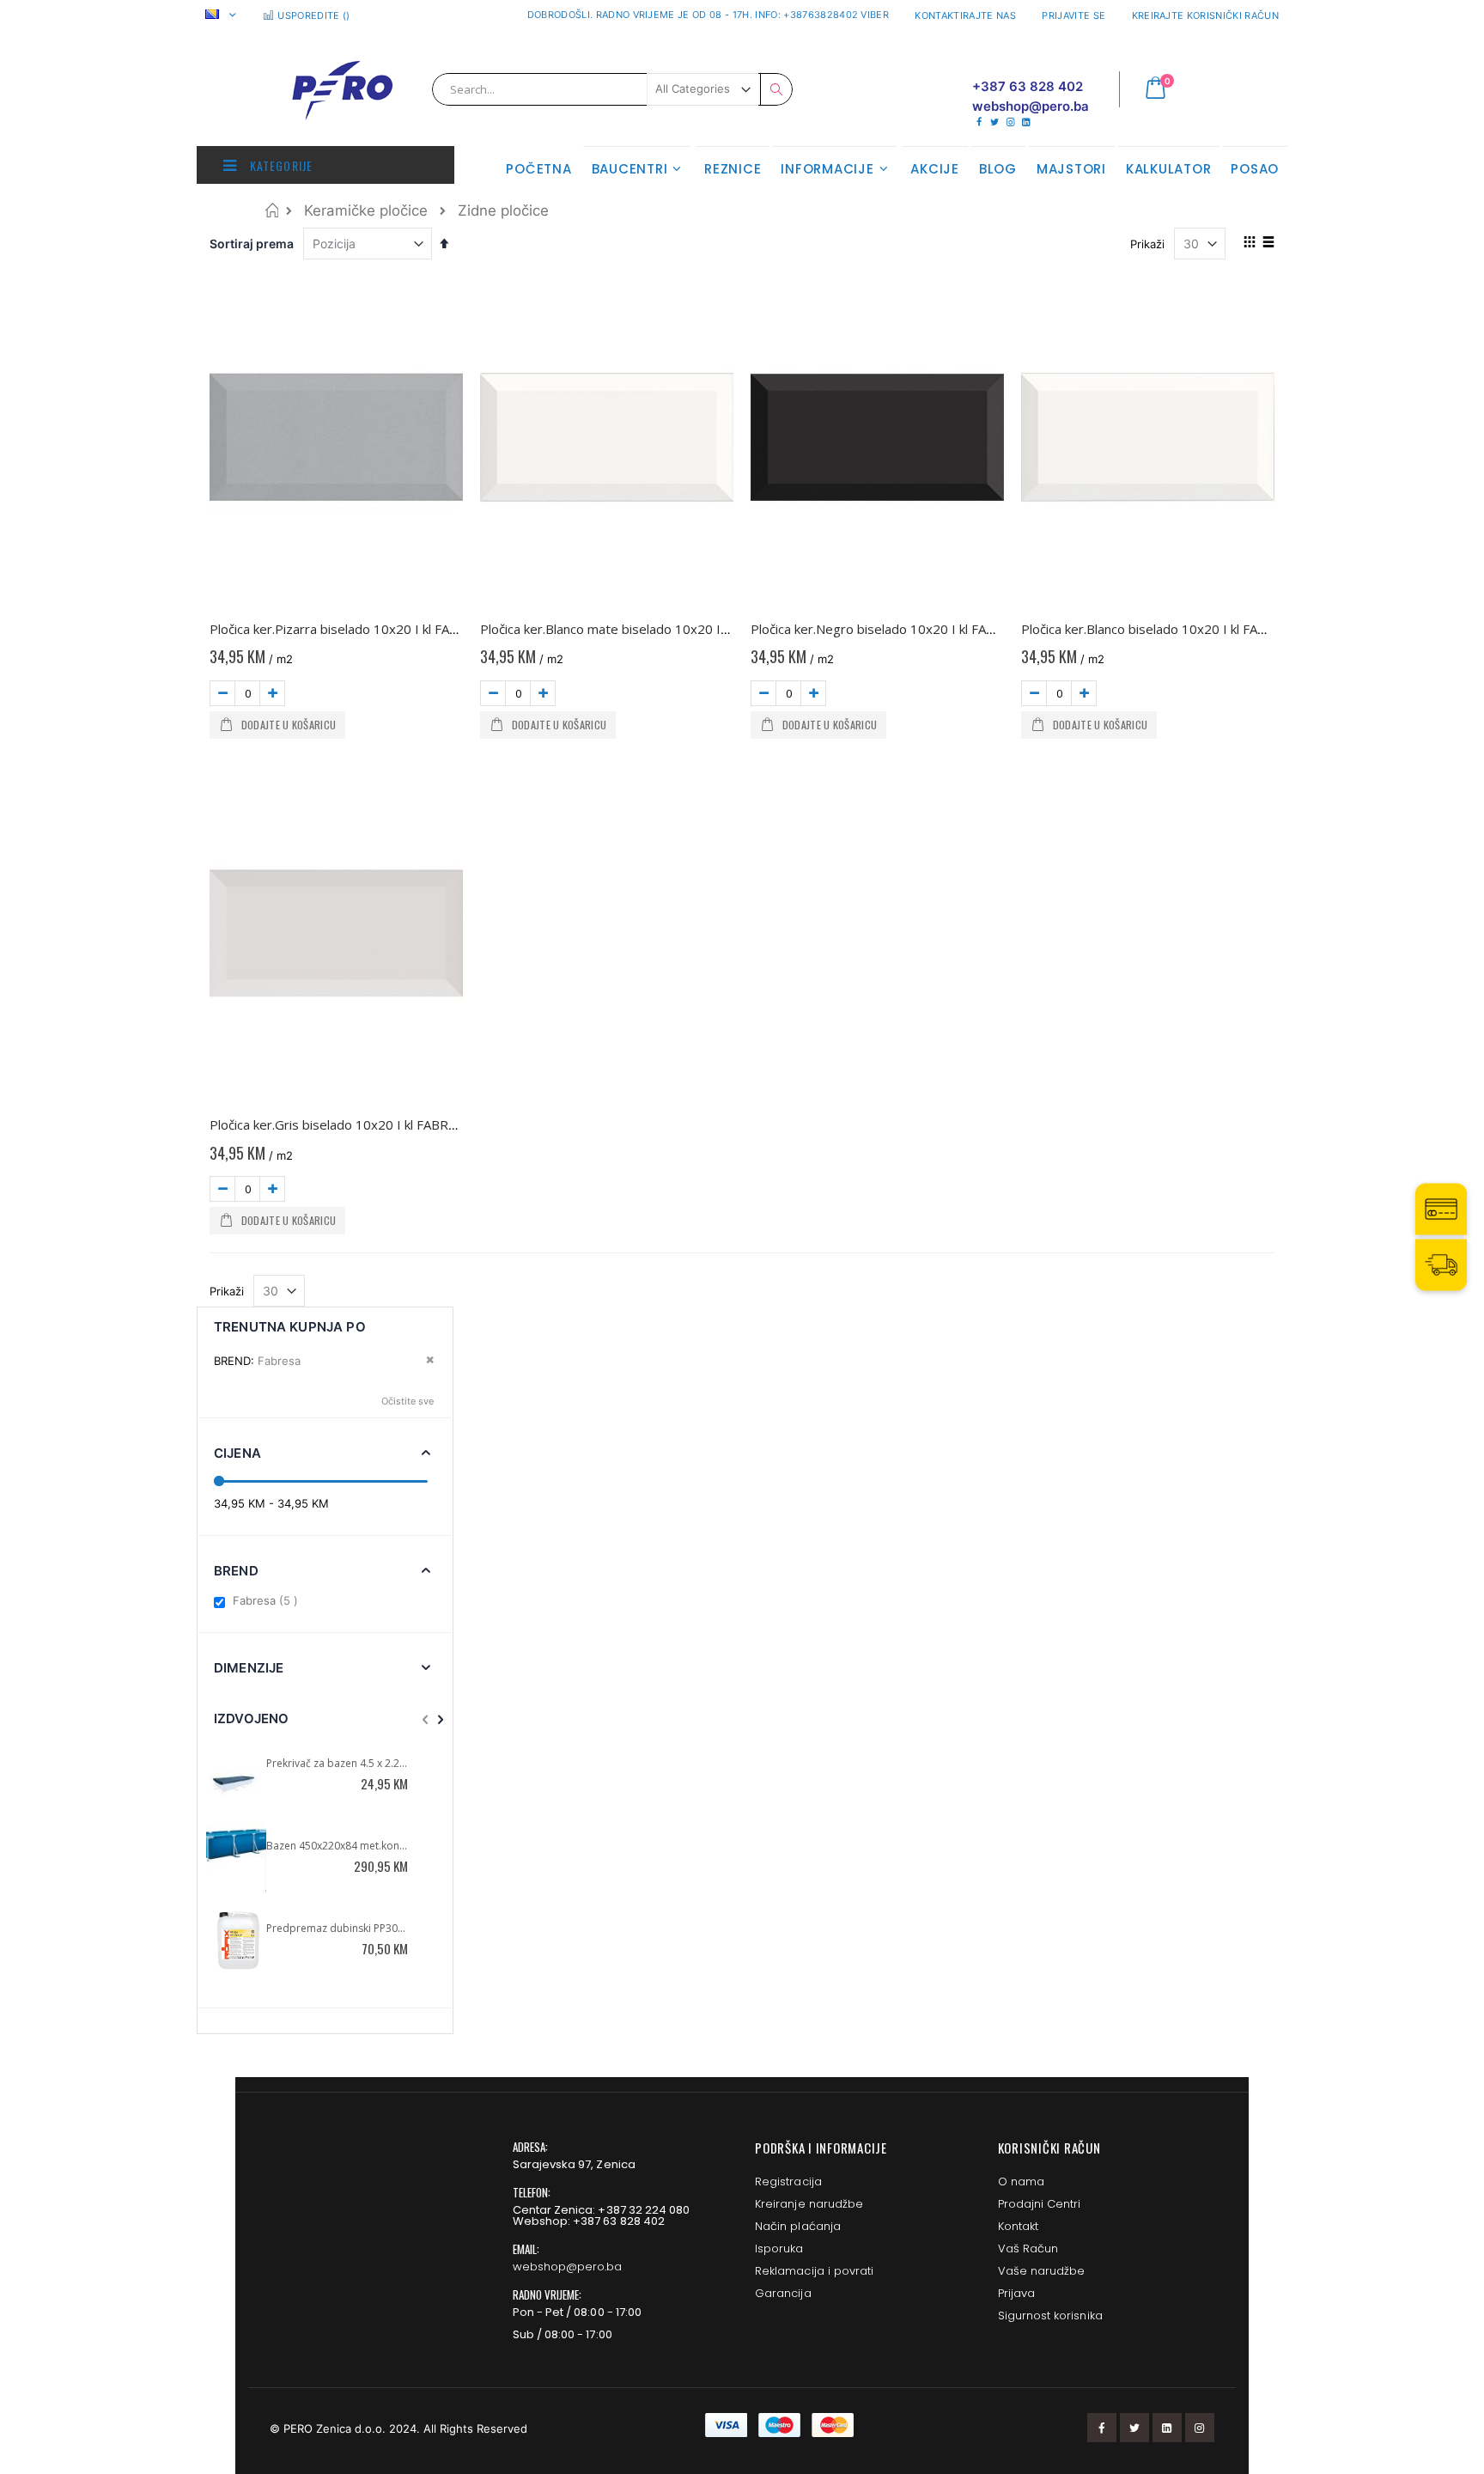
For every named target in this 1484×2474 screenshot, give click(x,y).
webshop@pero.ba (568, 2267)
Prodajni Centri (1040, 2204)
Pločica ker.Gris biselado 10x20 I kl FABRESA (340, 1124)
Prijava (1016, 2293)
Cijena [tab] (237, 1453)
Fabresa (268, 1600)
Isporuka (779, 2249)
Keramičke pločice (366, 211)
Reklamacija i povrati (814, 2271)
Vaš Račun (1028, 2249)
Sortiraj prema (252, 244)
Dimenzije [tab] (249, 1668)
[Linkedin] (1026, 122)
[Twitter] (994, 122)
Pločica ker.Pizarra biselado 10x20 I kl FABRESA (349, 629)
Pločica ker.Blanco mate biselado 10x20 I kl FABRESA (635, 629)
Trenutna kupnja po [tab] (290, 1327)
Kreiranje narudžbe (809, 2204)
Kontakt (1018, 2226)
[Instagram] (1010, 122)
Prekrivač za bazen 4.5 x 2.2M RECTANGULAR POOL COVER (338, 1763)
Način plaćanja (798, 2226)
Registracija (788, 2182)
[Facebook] (979, 122)
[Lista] (1268, 243)
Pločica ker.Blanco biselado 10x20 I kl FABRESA (1159, 629)
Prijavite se (1073, 15)
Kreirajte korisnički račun (1205, 15)
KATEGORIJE (280, 165)
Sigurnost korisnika (1050, 2316)
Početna (272, 210)
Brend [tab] (236, 1571)
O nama (1021, 2182)
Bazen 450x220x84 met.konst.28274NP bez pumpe (338, 1846)
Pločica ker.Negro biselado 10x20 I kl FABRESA (888, 629)
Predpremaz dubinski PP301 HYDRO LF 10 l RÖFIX (338, 1928)
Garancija (783, 2293)
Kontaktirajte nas (965, 15)
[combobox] (612, 89)
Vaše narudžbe (1042, 2271)
